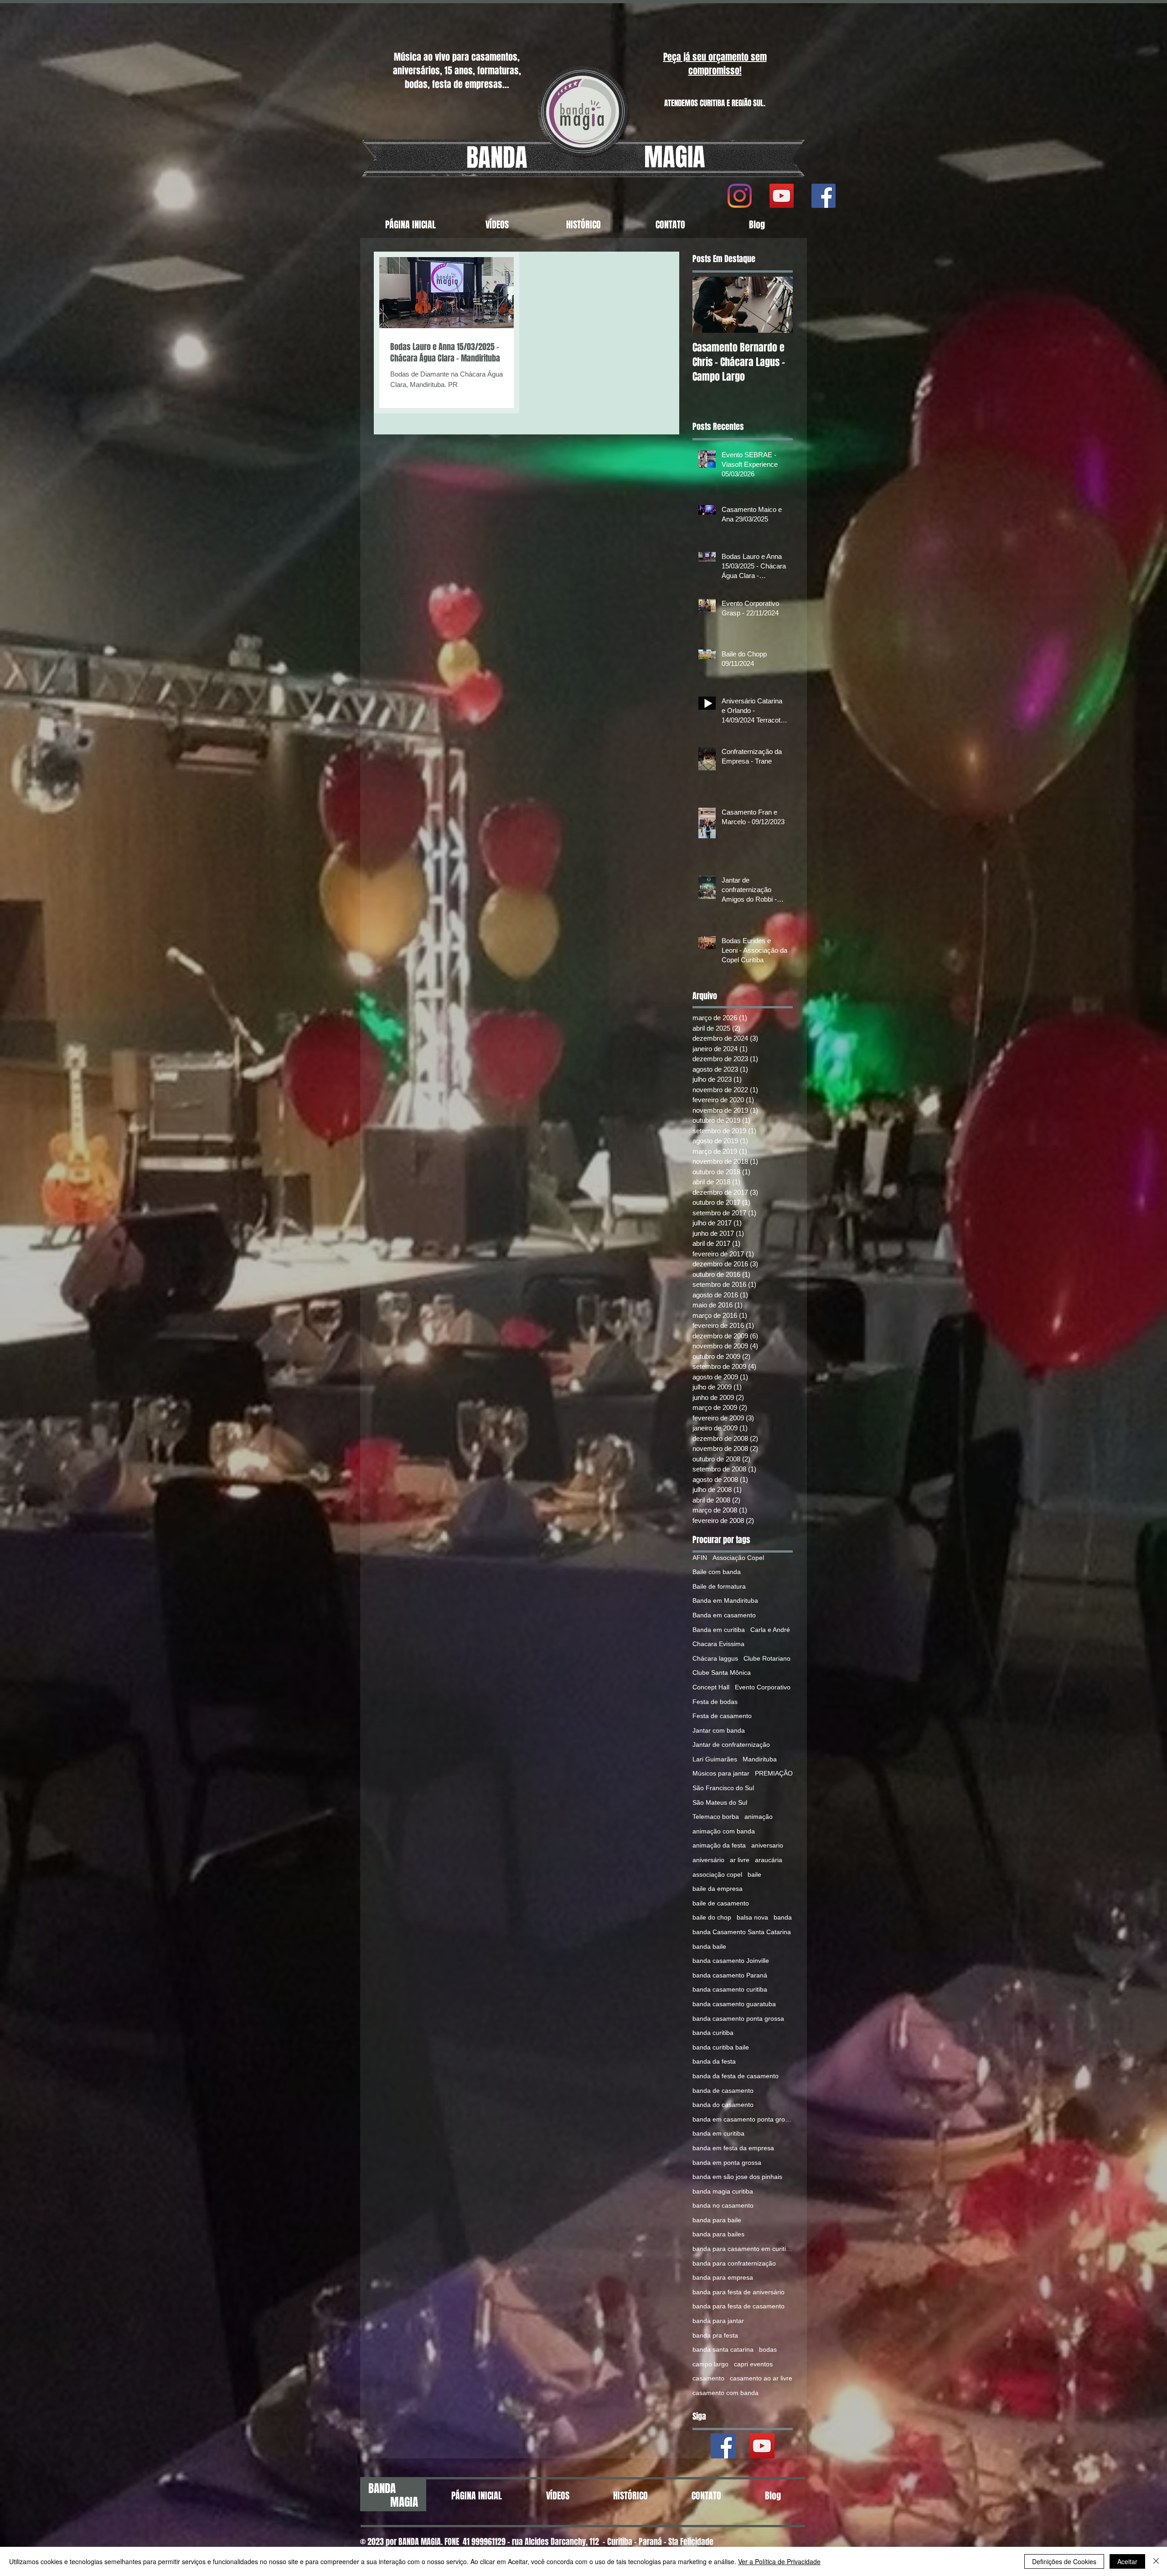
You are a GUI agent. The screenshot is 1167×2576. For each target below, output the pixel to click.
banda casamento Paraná (730, 1975)
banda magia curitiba (723, 2191)
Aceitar (1127, 2561)
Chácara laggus (715, 1658)
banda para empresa (723, 2277)
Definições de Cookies (1064, 2561)
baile (754, 1874)
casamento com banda (726, 2393)
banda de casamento (723, 2091)
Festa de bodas (715, 1702)
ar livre (740, 1860)
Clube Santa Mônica (722, 1673)
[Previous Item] (707, 305)
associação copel (717, 1874)
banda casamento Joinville (731, 1961)
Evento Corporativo (763, 1687)
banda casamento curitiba (730, 1989)
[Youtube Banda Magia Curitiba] (762, 2446)
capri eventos (753, 2364)
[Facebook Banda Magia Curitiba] (723, 2446)
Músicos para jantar (721, 1773)
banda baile (709, 1946)
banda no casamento (723, 2205)
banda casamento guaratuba (734, 2004)
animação (759, 1817)
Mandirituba (760, 1759)
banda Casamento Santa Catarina (742, 1932)
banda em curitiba (718, 2133)
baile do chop (712, 1917)
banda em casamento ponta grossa (743, 2119)
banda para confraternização (734, 2263)
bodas (768, 2349)
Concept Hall (711, 1687)
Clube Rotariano (767, 1658)
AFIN (700, 1558)
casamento (708, 2378)
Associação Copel (738, 1558)
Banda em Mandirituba (725, 1600)
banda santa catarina (723, 2349)
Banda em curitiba (719, 1630)
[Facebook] (824, 196)
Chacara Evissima (718, 1644)
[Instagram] (740, 196)
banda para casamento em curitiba (743, 2249)
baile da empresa (718, 1889)
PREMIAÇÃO (774, 1773)
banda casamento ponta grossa (738, 2018)
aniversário (708, 1860)
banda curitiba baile (721, 2047)
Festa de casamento (722, 1716)
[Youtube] (782, 196)
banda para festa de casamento (738, 2306)
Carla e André (770, 1630)
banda (783, 1917)
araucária (769, 1860)
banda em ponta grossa (727, 2163)
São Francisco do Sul (723, 1788)
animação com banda (724, 1831)
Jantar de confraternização (731, 1745)
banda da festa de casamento (736, 2076)
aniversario (767, 1845)
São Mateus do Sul (720, 1802)
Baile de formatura (719, 1586)
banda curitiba (713, 2033)
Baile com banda (717, 1572)
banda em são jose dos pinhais (737, 2177)
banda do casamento (723, 2105)
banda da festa (714, 2061)
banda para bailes (718, 2234)
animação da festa (719, 1845)
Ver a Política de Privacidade (779, 2561)
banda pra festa (715, 2335)
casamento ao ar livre (761, 2378)
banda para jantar (718, 2321)
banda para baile (717, 2220)
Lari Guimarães (715, 1759)
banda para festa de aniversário (738, 2292)
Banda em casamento (724, 1615)
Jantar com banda (719, 1730)
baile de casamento (721, 1903)
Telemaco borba (716, 1817)
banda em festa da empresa (733, 2148)
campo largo (710, 2364)
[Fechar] (1156, 2561)
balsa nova (752, 1917)
